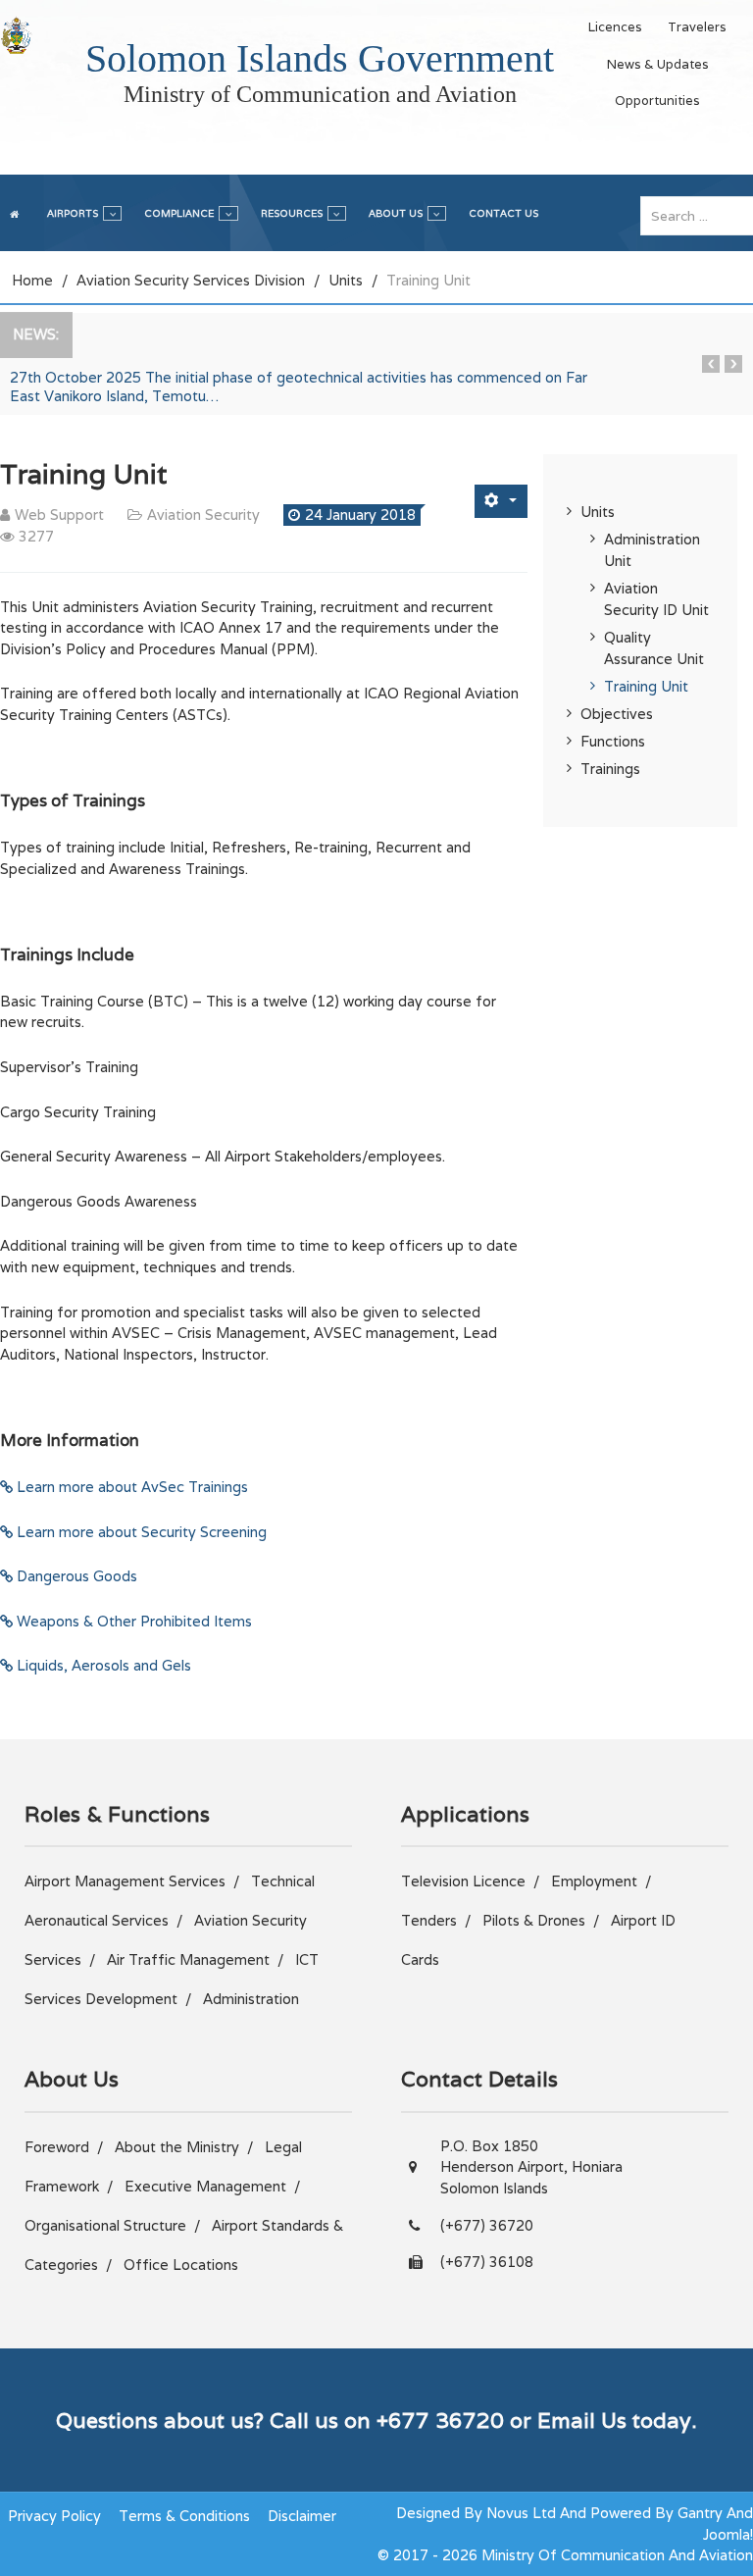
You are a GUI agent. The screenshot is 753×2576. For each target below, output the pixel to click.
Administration (251, 1999)
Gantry (700, 2513)
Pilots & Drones (534, 1920)
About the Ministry (177, 2147)
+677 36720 (440, 2420)
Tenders (429, 1920)
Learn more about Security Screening (140, 1532)
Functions (613, 741)
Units (598, 512)
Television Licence (463, 1881)
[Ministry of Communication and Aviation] (16, 35)
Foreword (57, 2147)
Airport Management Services (125, 1881)
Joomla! (728, 2534)
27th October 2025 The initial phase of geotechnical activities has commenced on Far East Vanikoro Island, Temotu (299, 386)
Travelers (697, 27)
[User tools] (501, 501)
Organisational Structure (105, 2225)
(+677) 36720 (487, 2225)
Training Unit (646, 686)
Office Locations (181, 2265)
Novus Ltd (521, 2513)
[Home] (17, 211)
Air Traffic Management (188, 1959)
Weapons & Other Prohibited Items (132, 1621)
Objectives (617, 714)
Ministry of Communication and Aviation (320, 94)
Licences (615, 27)
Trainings (610, 769)
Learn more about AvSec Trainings (130, 1487)
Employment (594, 1881)
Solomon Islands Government (320, 58)
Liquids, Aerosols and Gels (102, 1665)
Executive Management (205, 2186)
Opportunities (657, 101)
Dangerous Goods (75, 1576)
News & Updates (658, 64)
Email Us (582, 2420)
